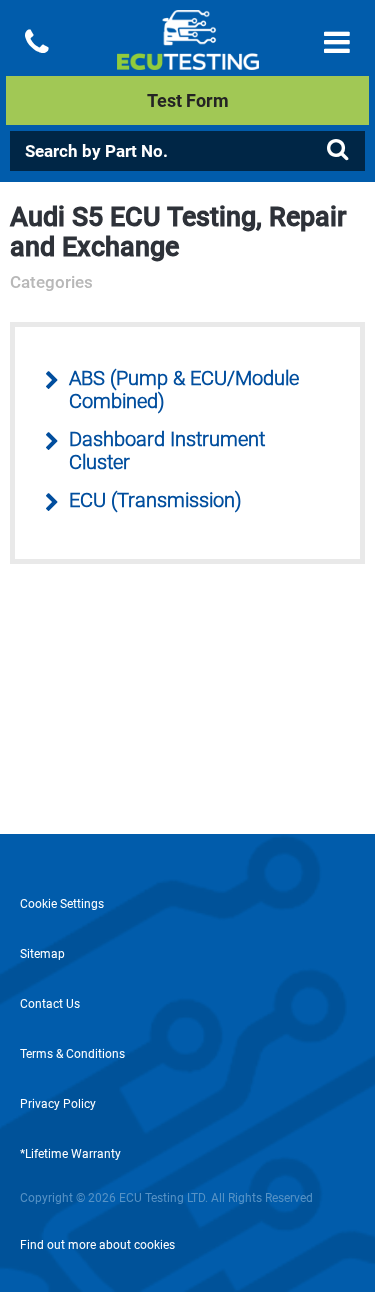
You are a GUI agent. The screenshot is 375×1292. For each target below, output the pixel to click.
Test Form (188, 100)
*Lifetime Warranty (70, 1154)
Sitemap (42, 954)
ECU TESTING (187, 56)
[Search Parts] (337, 150)
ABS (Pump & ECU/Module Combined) (184, 390)
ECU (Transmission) (155, 500)
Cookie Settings (62, 904)
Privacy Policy (58, 1104)
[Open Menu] (337, 42)
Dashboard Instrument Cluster (167, 451)
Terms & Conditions (72, 1054)
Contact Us (50, 1004)
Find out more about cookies (97, 1245)
